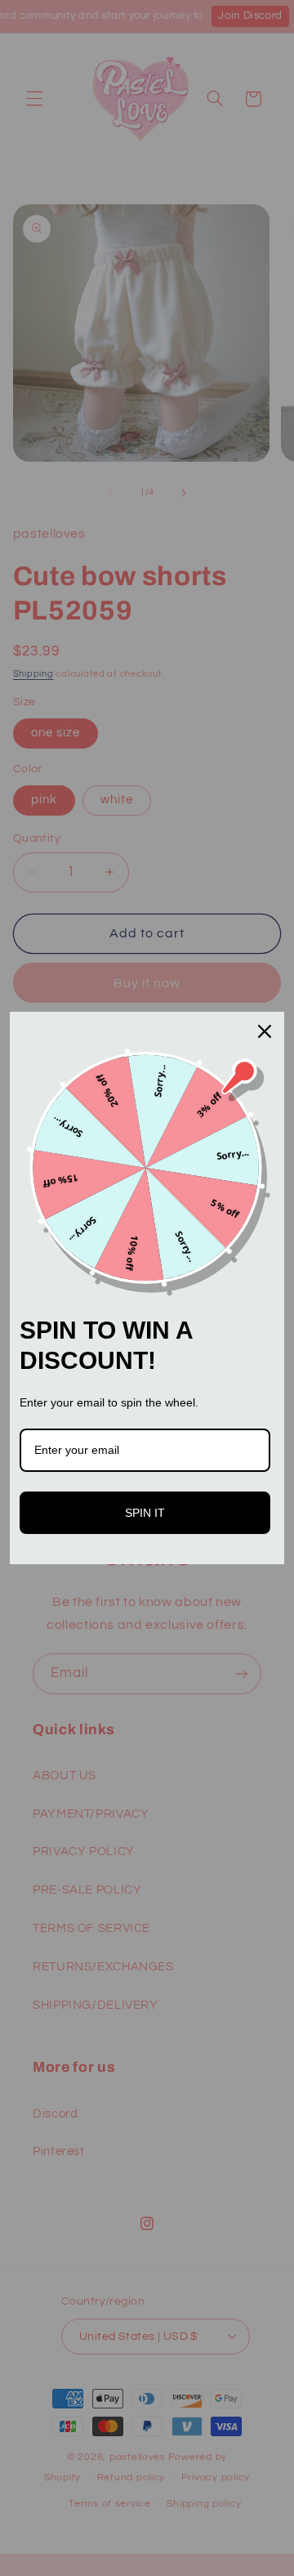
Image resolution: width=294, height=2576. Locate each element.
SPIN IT (145, 1513)
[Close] (265, 1031)
